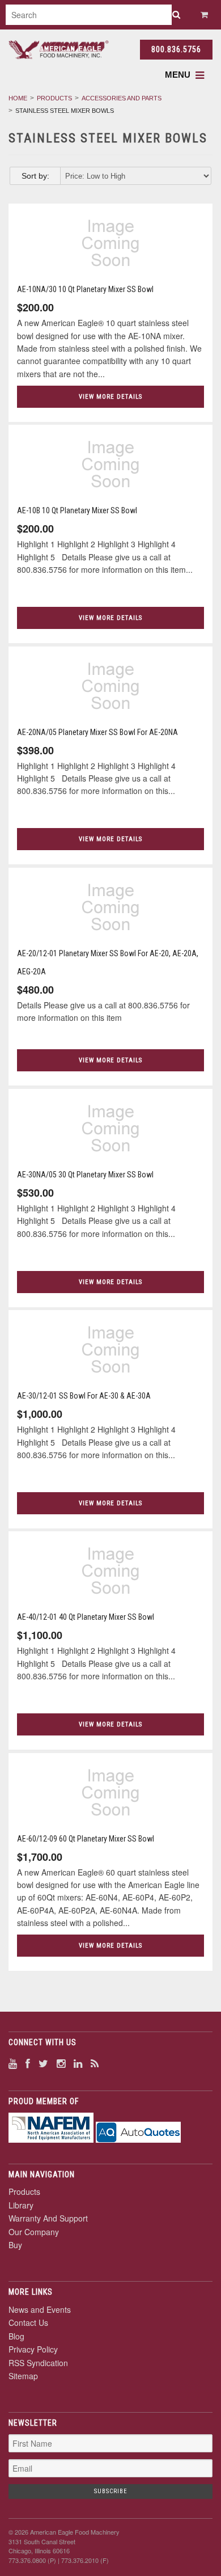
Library (21, 2205)
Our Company (34, 2232)
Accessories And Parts (122, 98)
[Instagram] (61, 2063)
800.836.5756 (176, 49)
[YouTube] (13, 2063)
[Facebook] (28, 2063)
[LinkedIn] (78, 2063)
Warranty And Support (48, 2218)
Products (54, 98)
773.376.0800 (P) (32, 2560)
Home (18, 98)
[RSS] (95, 2063)
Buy (15, 2245)
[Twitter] (43, 2063)
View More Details (110, 397)
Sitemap (23, 2376)
